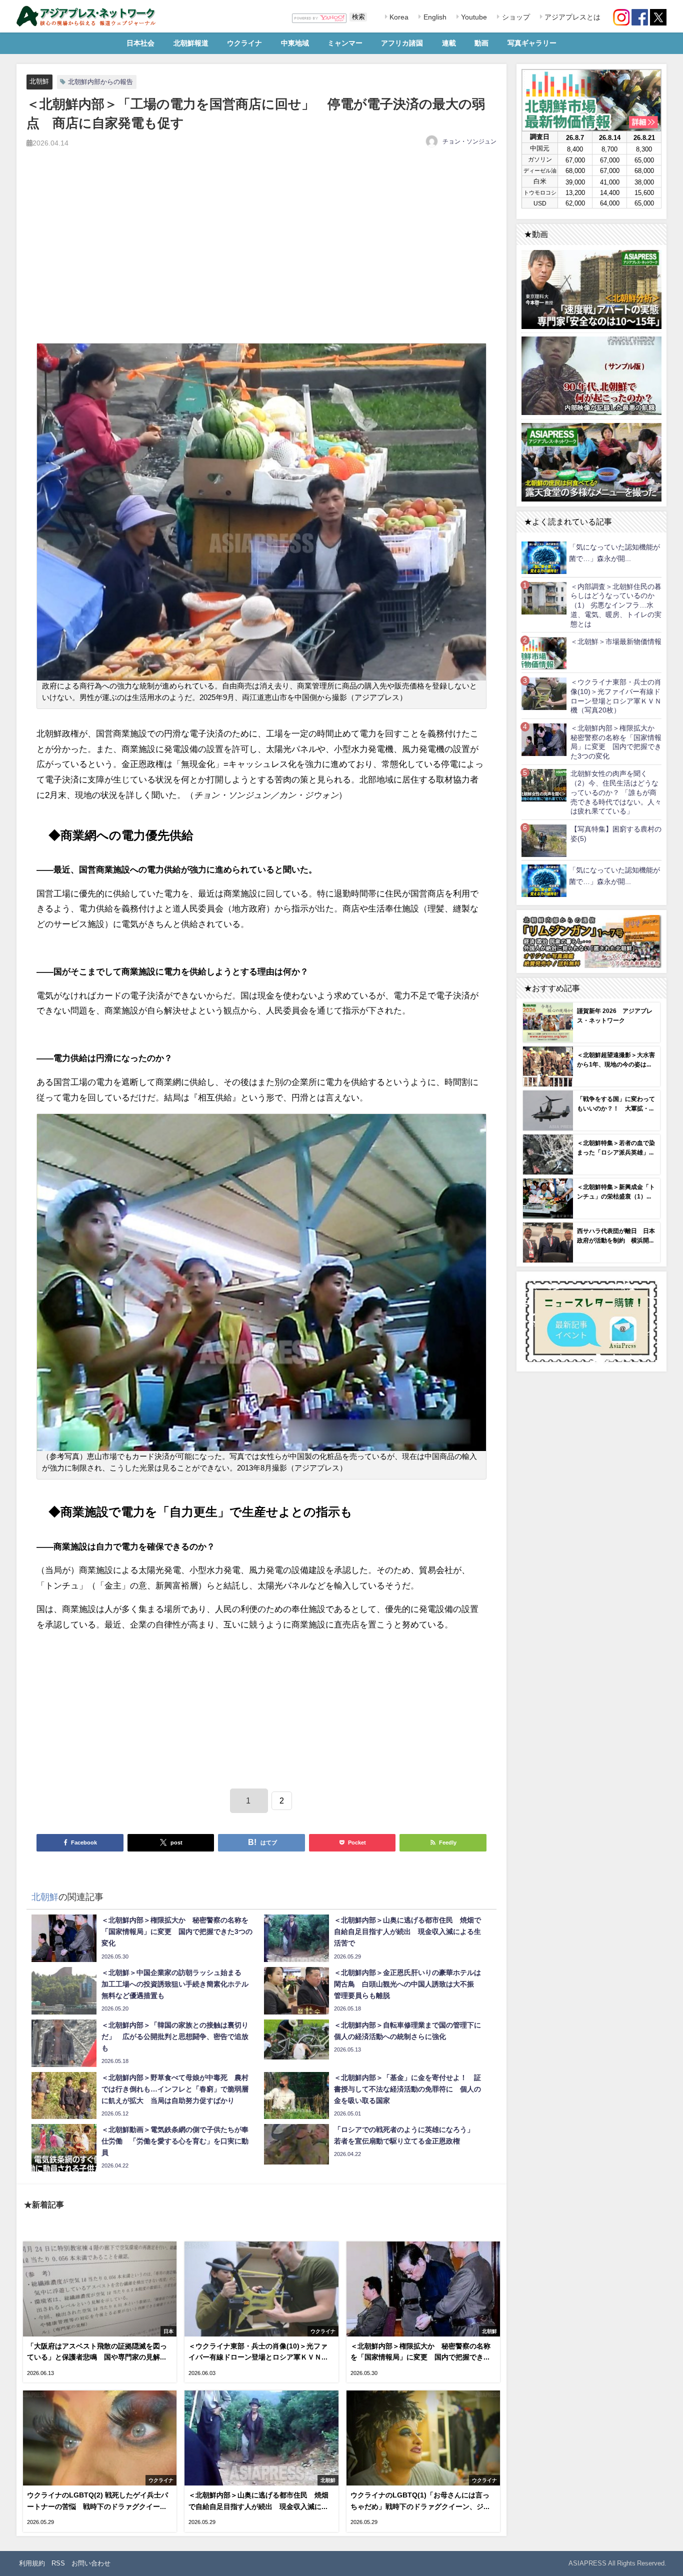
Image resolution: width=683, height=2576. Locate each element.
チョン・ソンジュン (469, 141)
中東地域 (295, 43)
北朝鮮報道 (191, 43)
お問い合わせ (91, 2563)
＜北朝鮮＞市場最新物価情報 (616, 641)
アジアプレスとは (571, 17)
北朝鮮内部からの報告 (100, 82)
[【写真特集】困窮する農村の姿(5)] (544, 840)
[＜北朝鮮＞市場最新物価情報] (544, 653)
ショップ (515, 17)
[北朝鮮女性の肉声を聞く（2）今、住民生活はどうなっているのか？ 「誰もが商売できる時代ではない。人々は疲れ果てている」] (544, 785)
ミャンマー (345, 43)
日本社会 (140, 43)
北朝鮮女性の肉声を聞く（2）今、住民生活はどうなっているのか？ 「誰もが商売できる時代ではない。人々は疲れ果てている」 (616, 792)
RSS (58, 2563)
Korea (398, 17)
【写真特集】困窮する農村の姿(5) (616, 834)
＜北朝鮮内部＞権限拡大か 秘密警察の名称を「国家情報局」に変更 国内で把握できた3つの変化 (616, 742)
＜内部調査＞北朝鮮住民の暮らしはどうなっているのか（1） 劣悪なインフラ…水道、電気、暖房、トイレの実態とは (616, 605)
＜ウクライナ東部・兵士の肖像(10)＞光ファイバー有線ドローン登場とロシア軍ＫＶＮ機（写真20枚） (616, 696)
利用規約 (32, 2563)
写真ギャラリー (532, 43)
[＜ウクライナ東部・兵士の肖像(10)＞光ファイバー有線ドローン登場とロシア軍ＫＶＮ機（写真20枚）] (544, 693)
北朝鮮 (39, 81)
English (434, 17)
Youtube (473, 17)
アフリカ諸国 (402, 43)
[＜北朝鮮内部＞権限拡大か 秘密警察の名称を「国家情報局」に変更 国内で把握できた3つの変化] (544, 739)
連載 (449, 43)
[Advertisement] (261, 257)
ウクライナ (244, 43)
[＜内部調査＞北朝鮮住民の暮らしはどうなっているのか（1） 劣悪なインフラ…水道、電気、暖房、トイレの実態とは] (544, 598)
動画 (481, 43)
